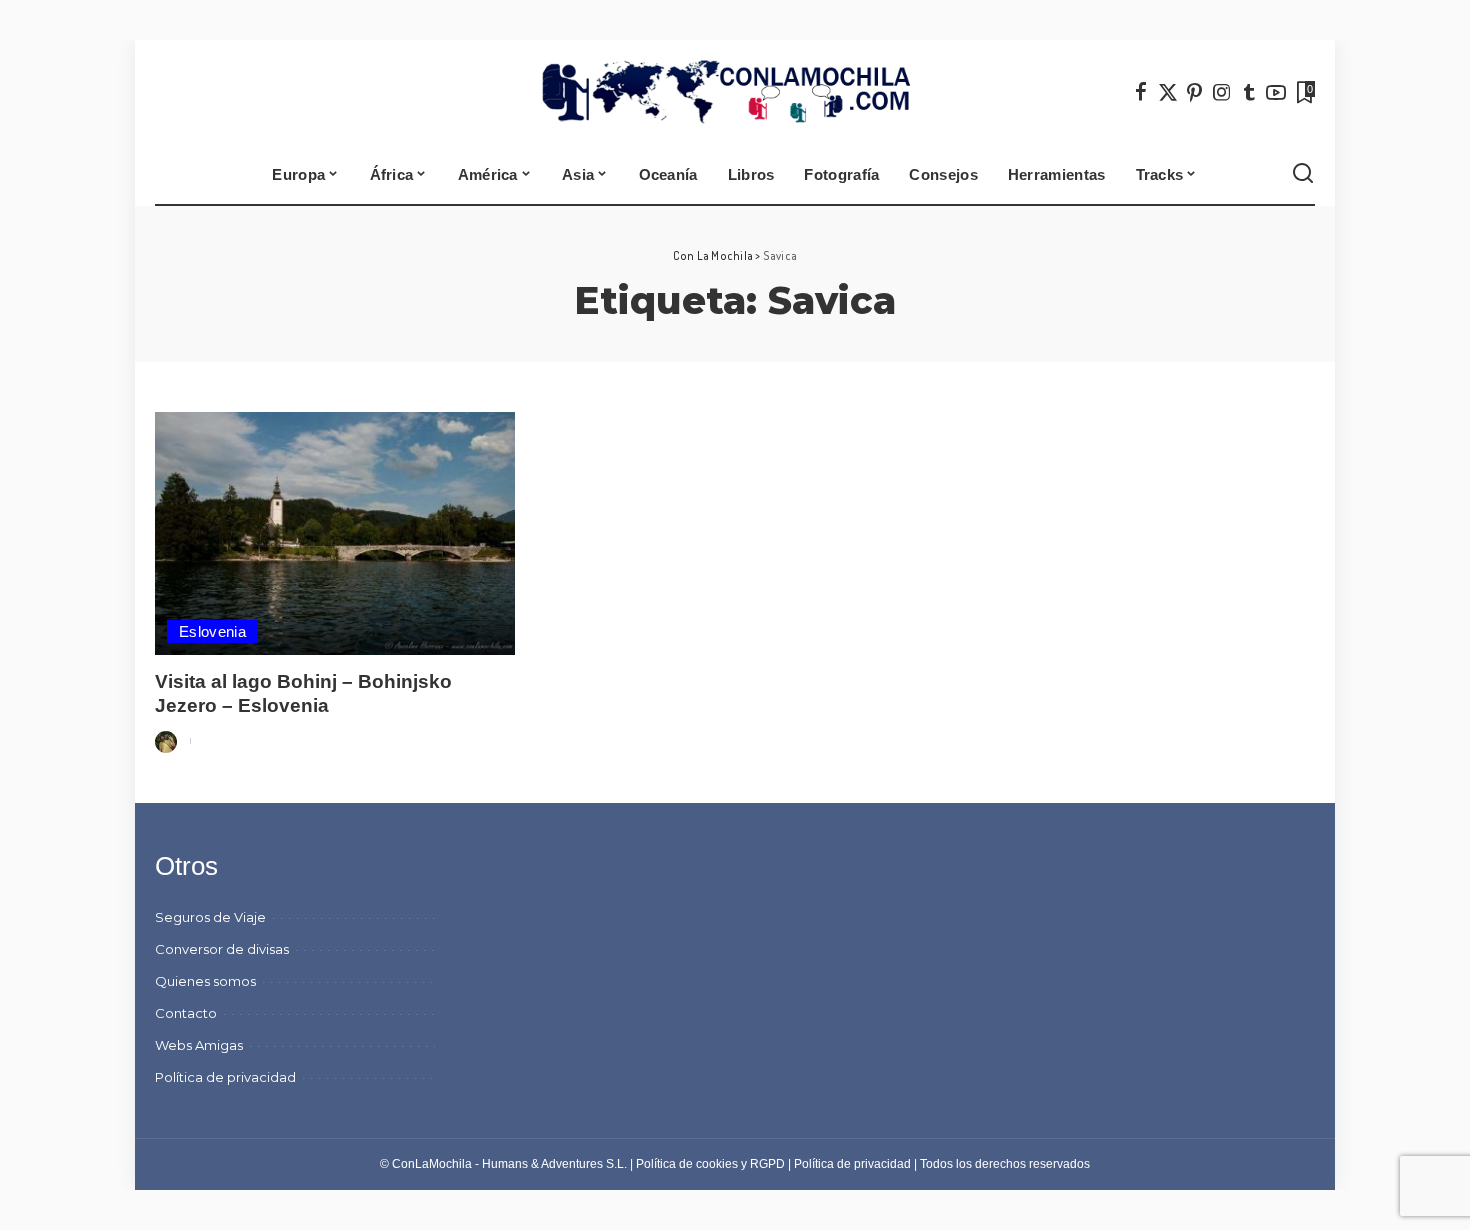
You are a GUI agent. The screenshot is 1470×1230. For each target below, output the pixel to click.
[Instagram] (1222, 92)
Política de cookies (687, 1164)
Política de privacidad (852, 1164)
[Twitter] (1168, 92)
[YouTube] (1276, 92)
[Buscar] (1303, 174)
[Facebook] (1141, 92)
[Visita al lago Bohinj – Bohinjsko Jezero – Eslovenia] (335, 533)
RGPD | (772, 1164)
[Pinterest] (1195, 92)
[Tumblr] (1249, 92)
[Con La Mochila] (735, 92)
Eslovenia (212, 631)
